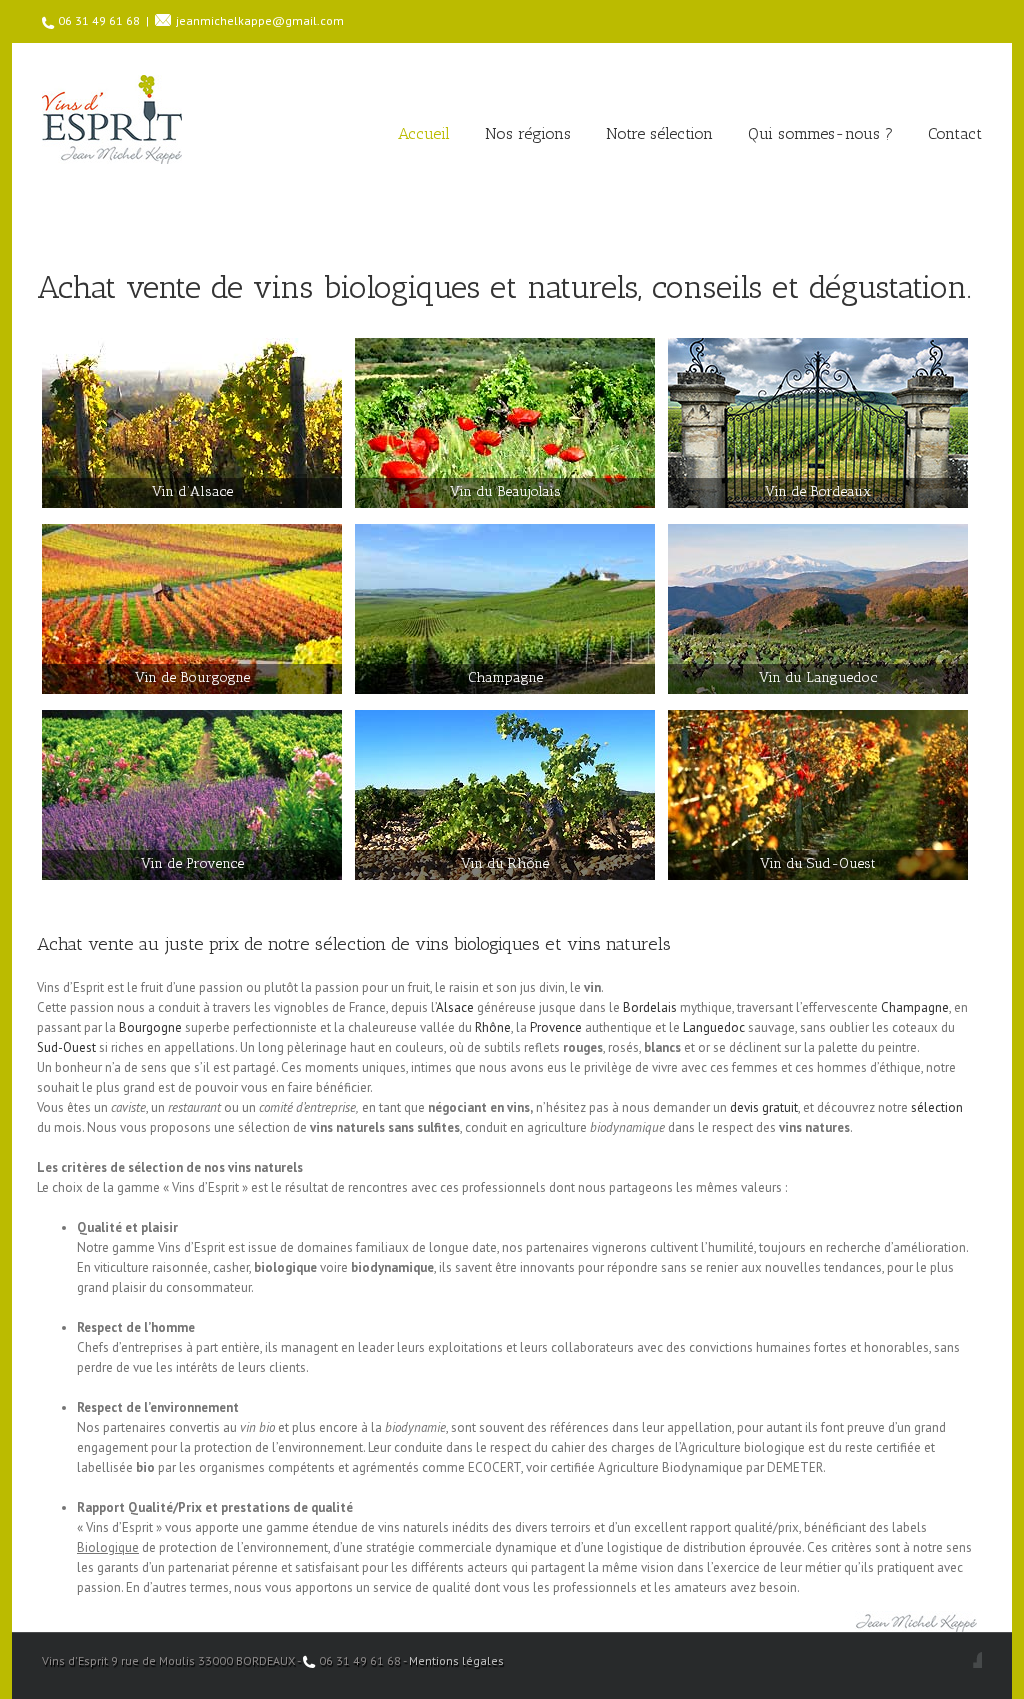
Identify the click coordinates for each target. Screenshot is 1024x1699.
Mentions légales (456, 1660)
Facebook (977, 1659)
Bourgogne (150, 1027)
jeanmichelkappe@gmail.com (260, 20)
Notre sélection (659, 133)
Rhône (493, 1027)
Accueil (424, 133)
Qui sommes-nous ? (820, 133)
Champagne (915, 1007)
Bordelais (650, 1007)
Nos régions (528, 133)
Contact (955, 133)
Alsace (455, 1007)
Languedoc (714, 1027)
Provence (556, 1027)
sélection (937, 1107)
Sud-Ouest (66, 1047)
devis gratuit (764, 1107)
